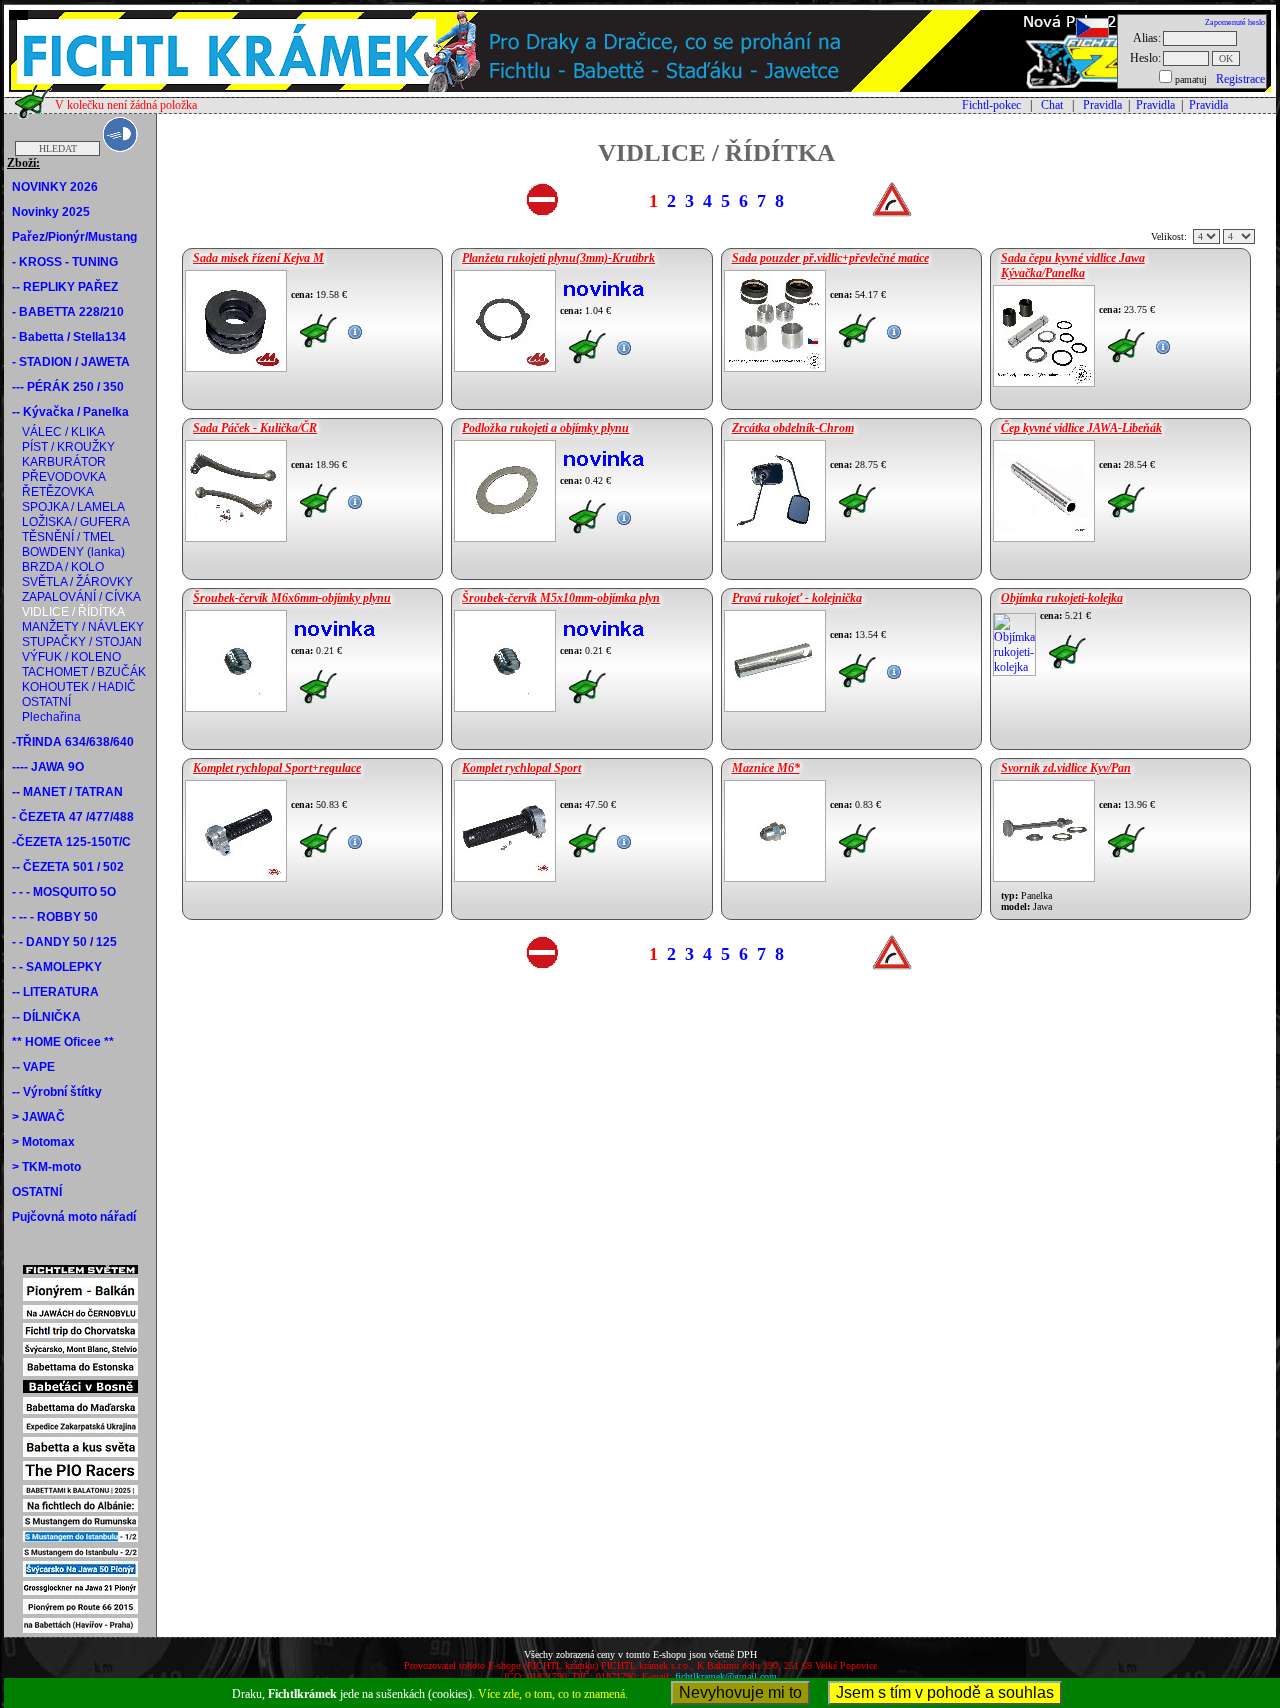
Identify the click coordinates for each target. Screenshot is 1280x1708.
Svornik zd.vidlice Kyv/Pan (1066, 768)
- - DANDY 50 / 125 (64, 942)
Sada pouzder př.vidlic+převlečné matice (830, 258)
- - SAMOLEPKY (57, 967)
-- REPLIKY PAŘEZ (65, 287)
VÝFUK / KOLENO (71, 657)
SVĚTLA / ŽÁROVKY (77, 582)
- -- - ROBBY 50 (55, 917)
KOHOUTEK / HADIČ (79, 687)
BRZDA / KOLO (63, 567)
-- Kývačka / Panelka (70, 412)
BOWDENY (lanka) (73, 552)
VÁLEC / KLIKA (63, 432)
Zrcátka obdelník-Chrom (793, 428)
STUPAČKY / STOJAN (82, 642)
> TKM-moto (46, 1167)
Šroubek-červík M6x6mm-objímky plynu (292, 598)
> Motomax (43, 1142)
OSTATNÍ (46, 702)
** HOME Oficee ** (63, 1042)
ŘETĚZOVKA (58, 492)
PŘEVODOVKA (64, 477)
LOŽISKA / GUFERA (76, 522)
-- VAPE (33, 1067)
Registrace (1240, 79)
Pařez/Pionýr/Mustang (74, 237)
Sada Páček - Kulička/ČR (255, 428)
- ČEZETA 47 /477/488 (73, 817)
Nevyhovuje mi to (740, 1692)
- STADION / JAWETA (71, 362)
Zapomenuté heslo (1235, 22)
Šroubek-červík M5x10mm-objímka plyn (561, 598)
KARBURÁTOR (64, 462)
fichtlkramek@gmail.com (726, 1676)
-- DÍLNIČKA (46, 1017)
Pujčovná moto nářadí (74, 1217)
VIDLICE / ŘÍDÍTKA (73, 612)
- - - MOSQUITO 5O (64, 892)
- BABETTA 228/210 (68, 312)
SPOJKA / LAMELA (73, 507)
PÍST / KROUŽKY (68, 447)
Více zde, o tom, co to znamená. (553, 1694)
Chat (1052, 105)
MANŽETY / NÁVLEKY (83, 627)
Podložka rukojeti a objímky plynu (545, 428)
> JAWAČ (38, 1117)
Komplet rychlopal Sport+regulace (277, 768)
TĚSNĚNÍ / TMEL (68, 537)
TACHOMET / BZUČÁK (84, 672)
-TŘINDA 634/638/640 (73, 742)
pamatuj (1191, 79)
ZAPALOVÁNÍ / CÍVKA (81, 597)
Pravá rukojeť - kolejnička (797, 598)
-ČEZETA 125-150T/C (71, 842)
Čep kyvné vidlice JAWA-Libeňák (1081, 428)
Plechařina (51, 717)
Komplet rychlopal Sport (521, 768)
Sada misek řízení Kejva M (258, 258)
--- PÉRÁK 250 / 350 (68, 387)
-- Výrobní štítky (57, 1092)
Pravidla (1102, 105)
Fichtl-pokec (991, 105)
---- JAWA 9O (48, 767)
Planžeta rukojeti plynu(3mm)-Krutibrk (558, 258)
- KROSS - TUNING (65, 262)
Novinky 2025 (51, 212)
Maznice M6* (766, 768)
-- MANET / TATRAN (67, 792)
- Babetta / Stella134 (69, 337)
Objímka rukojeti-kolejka (1062, 598)
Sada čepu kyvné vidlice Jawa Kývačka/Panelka (1073, 265)
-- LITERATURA (55, 992)
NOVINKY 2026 (55, 187)
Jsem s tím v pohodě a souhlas (945, 1692)
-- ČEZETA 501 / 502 (68, 867)
